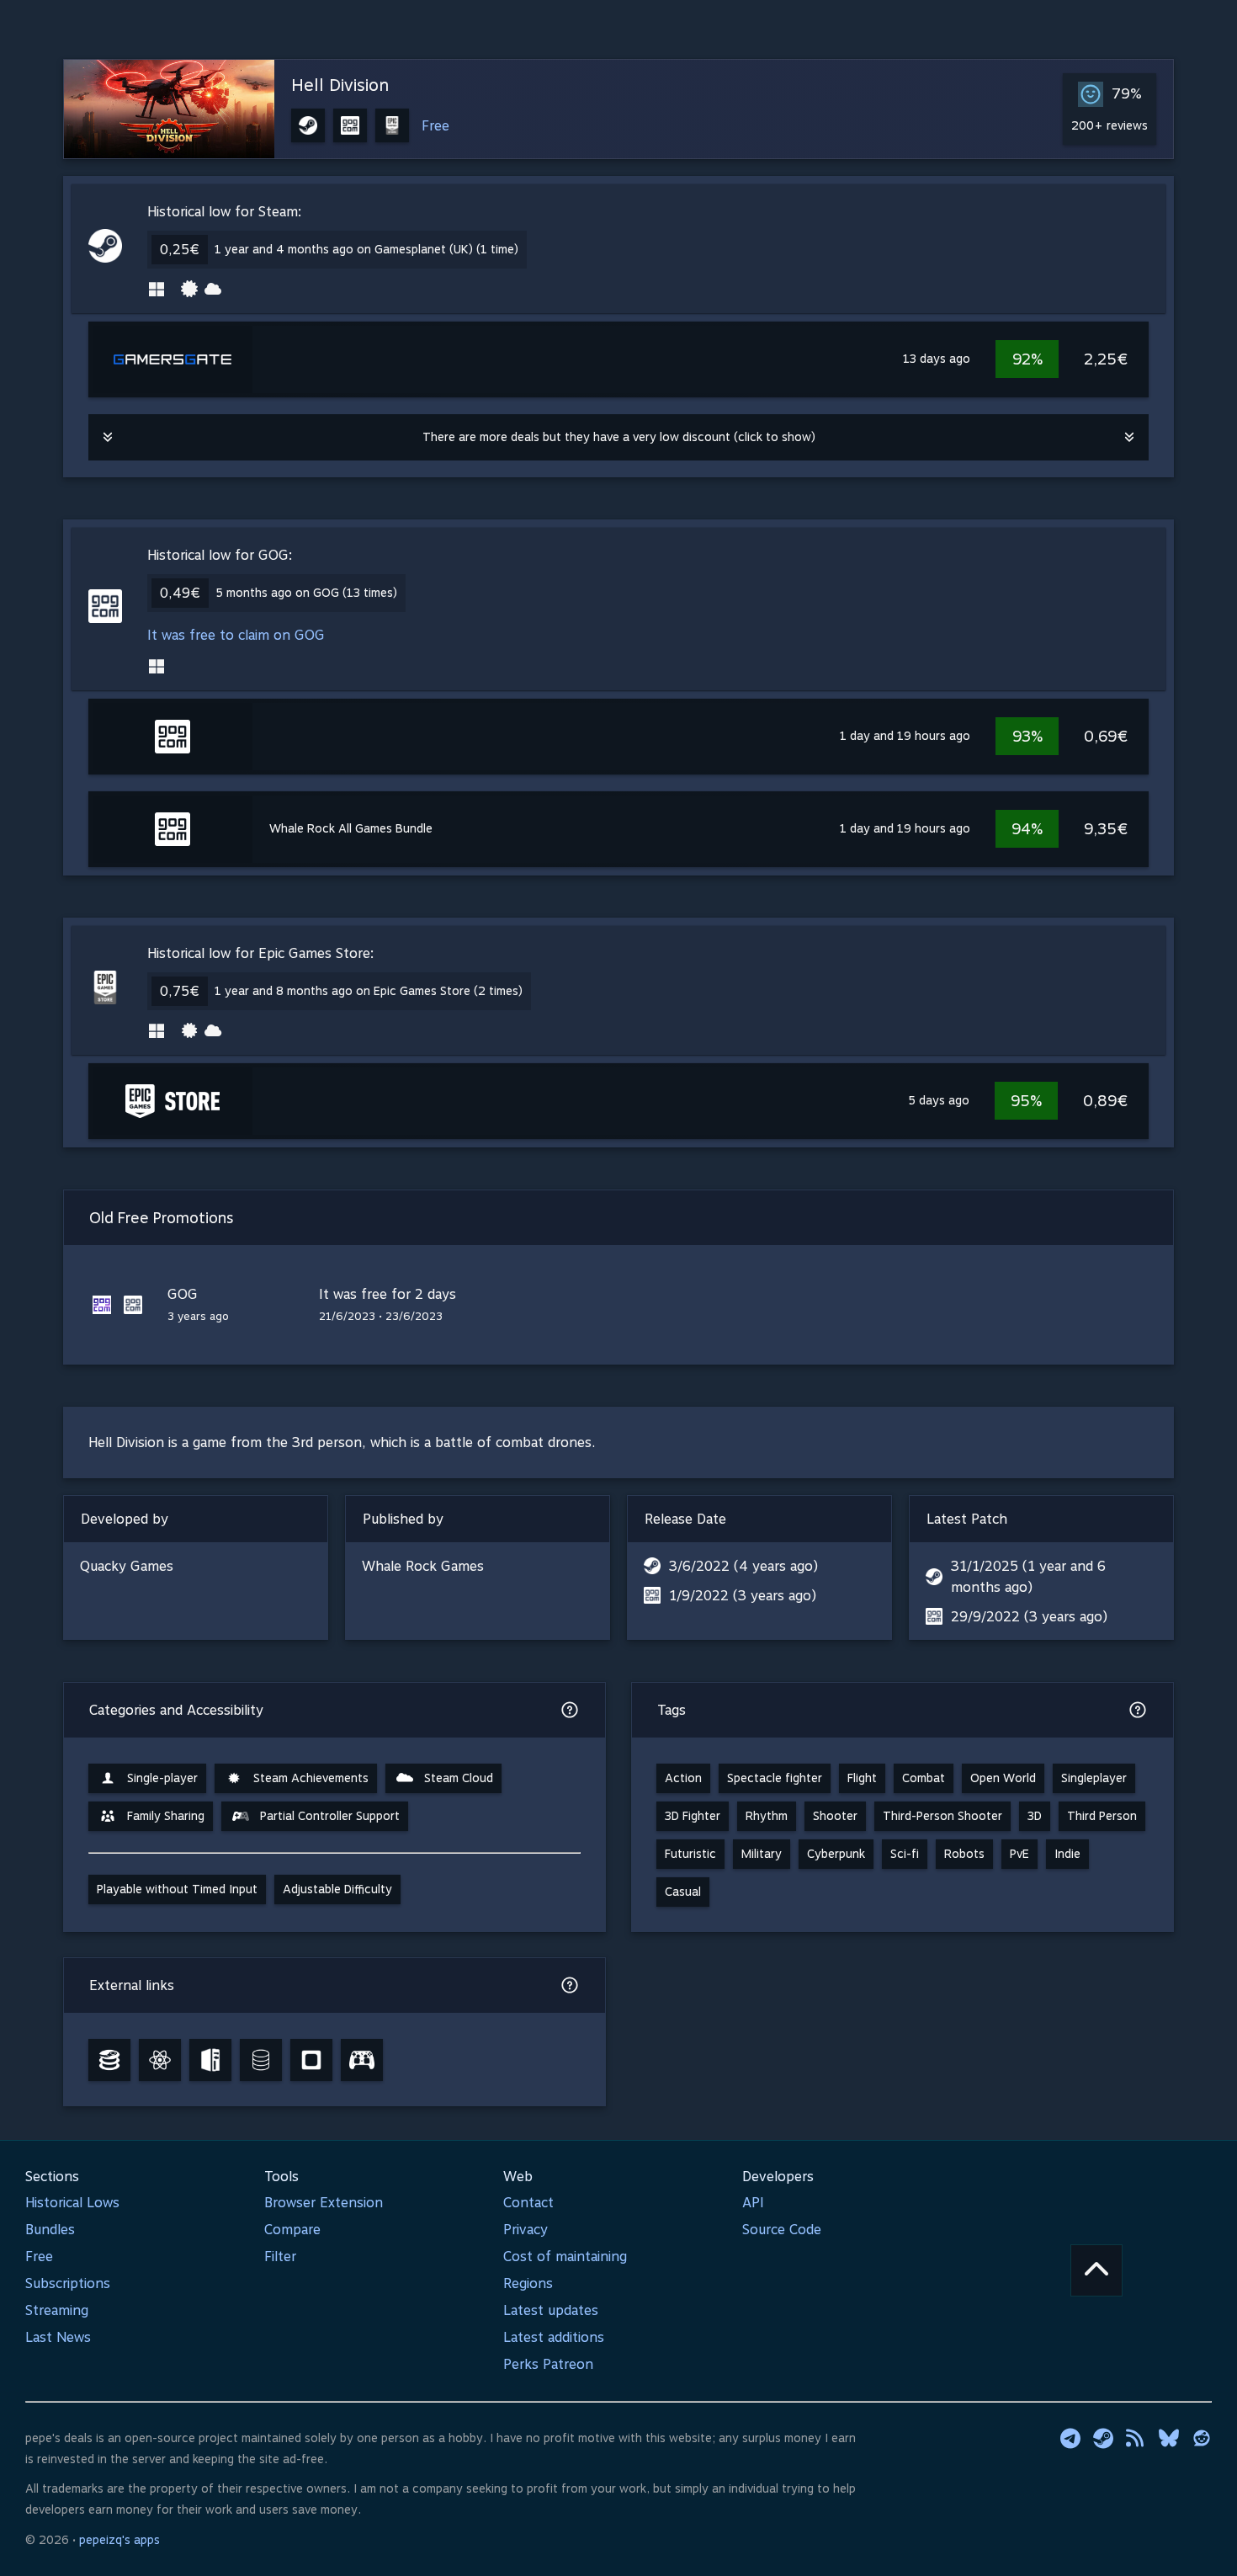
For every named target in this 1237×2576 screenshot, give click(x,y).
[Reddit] (1202, 2438)
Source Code (782, 2230)
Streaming (57, 2310)
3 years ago (198, 1316)
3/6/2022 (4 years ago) (743, 1566)
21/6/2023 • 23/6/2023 (381, 1316)
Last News (58, 2337)
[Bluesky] (1169, 2438)
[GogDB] (261, 2060)
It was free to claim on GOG (236, 635)
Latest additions (554, 2337)
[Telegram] (1070, 2438)
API (753, 2203)
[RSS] (1136, 2438)
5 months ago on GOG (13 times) (306, 593)
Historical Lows (72, 2203)
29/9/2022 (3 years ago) (1029, 1617)
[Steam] (1103, 2438)
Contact (528, 2203)
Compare (292, 2230)
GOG (183, 1294)
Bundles (50, 2230)
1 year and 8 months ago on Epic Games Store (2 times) (369, 991)
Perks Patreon (548, 2364)
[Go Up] (1096, 2270)
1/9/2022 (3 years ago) (743, 1596)
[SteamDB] (109, 2060)
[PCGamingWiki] (210, 2060)
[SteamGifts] (311, 2060)
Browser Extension (324, 2203)
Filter (280, 2257)
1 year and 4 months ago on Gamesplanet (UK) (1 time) (366, 249)
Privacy (526, 2230)
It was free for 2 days (388, 1294)
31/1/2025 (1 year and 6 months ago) (1028, 1577)
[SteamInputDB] (362, 2060)
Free (435, 126)
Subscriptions (68, 2283)
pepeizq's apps (119, 2540)
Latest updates (551, 2310)
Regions (528, 2283)
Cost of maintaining (565, 2257)
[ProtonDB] (160, 2060)
